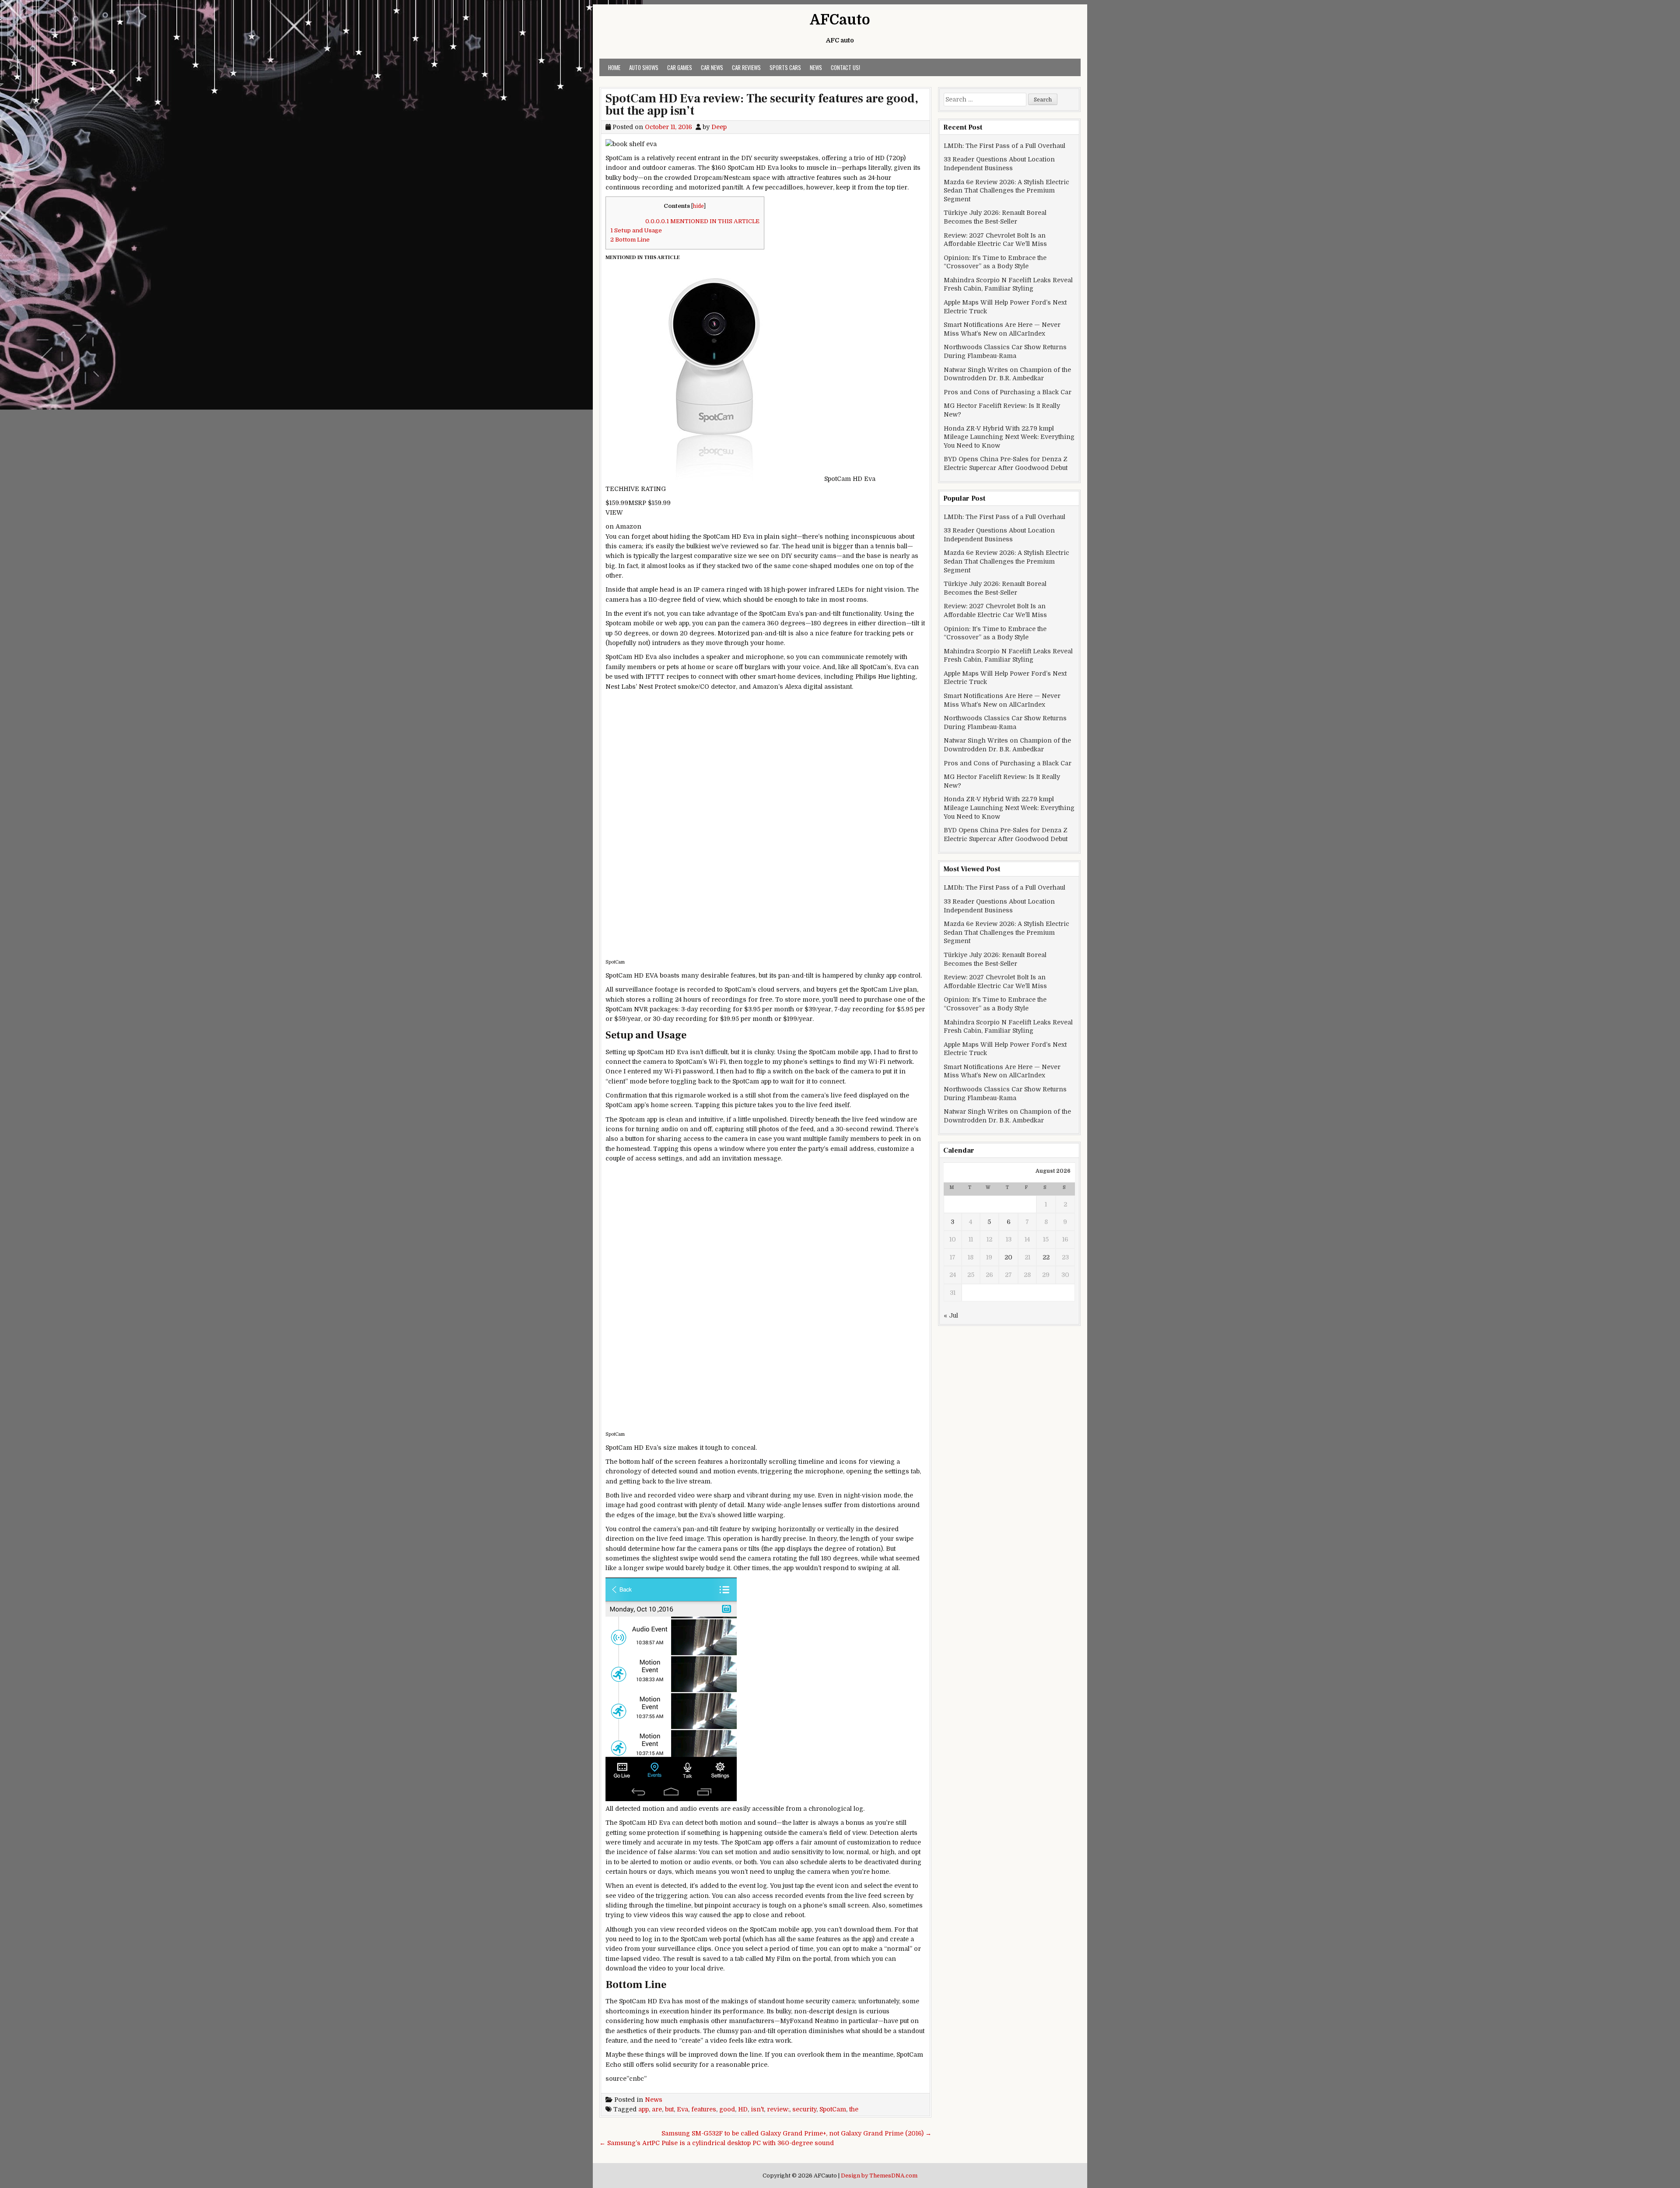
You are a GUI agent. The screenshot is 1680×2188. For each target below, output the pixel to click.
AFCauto (840, 20)
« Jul (951, 1315)
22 (1046, 1257)
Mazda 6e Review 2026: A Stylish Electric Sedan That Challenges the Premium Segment (1006, 191)
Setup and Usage (636, 230)
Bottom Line (630, 240)
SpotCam (833, 2109)
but (669, 2109)
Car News (712, 67)
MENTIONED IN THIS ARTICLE (702, 221)
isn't (757, 2109)
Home (614, 67)
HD (743, 2109)
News (816, 67)
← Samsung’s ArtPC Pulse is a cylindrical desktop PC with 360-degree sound (717, 2143)
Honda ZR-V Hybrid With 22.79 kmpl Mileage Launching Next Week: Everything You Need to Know (1009, 437)
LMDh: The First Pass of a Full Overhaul (1004, 146)
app (644, 2109)
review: (778, 2109)
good (727, 2109)
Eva (682, 2109)
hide (698, 206)
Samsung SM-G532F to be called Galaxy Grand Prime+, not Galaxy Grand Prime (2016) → (796, 2133)
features (704, 2109)
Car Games (680, 67)
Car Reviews (746, 67)
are (657, 2109)
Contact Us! (845, 67)
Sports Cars (785, 67)
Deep (719, 127)
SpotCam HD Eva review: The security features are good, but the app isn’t (762, 105)
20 (1008, 1257)
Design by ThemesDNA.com (879, 2176)
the (854, 2109)
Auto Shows (644, 67)
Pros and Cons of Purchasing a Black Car (1008, 392)
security (804, 2109)
